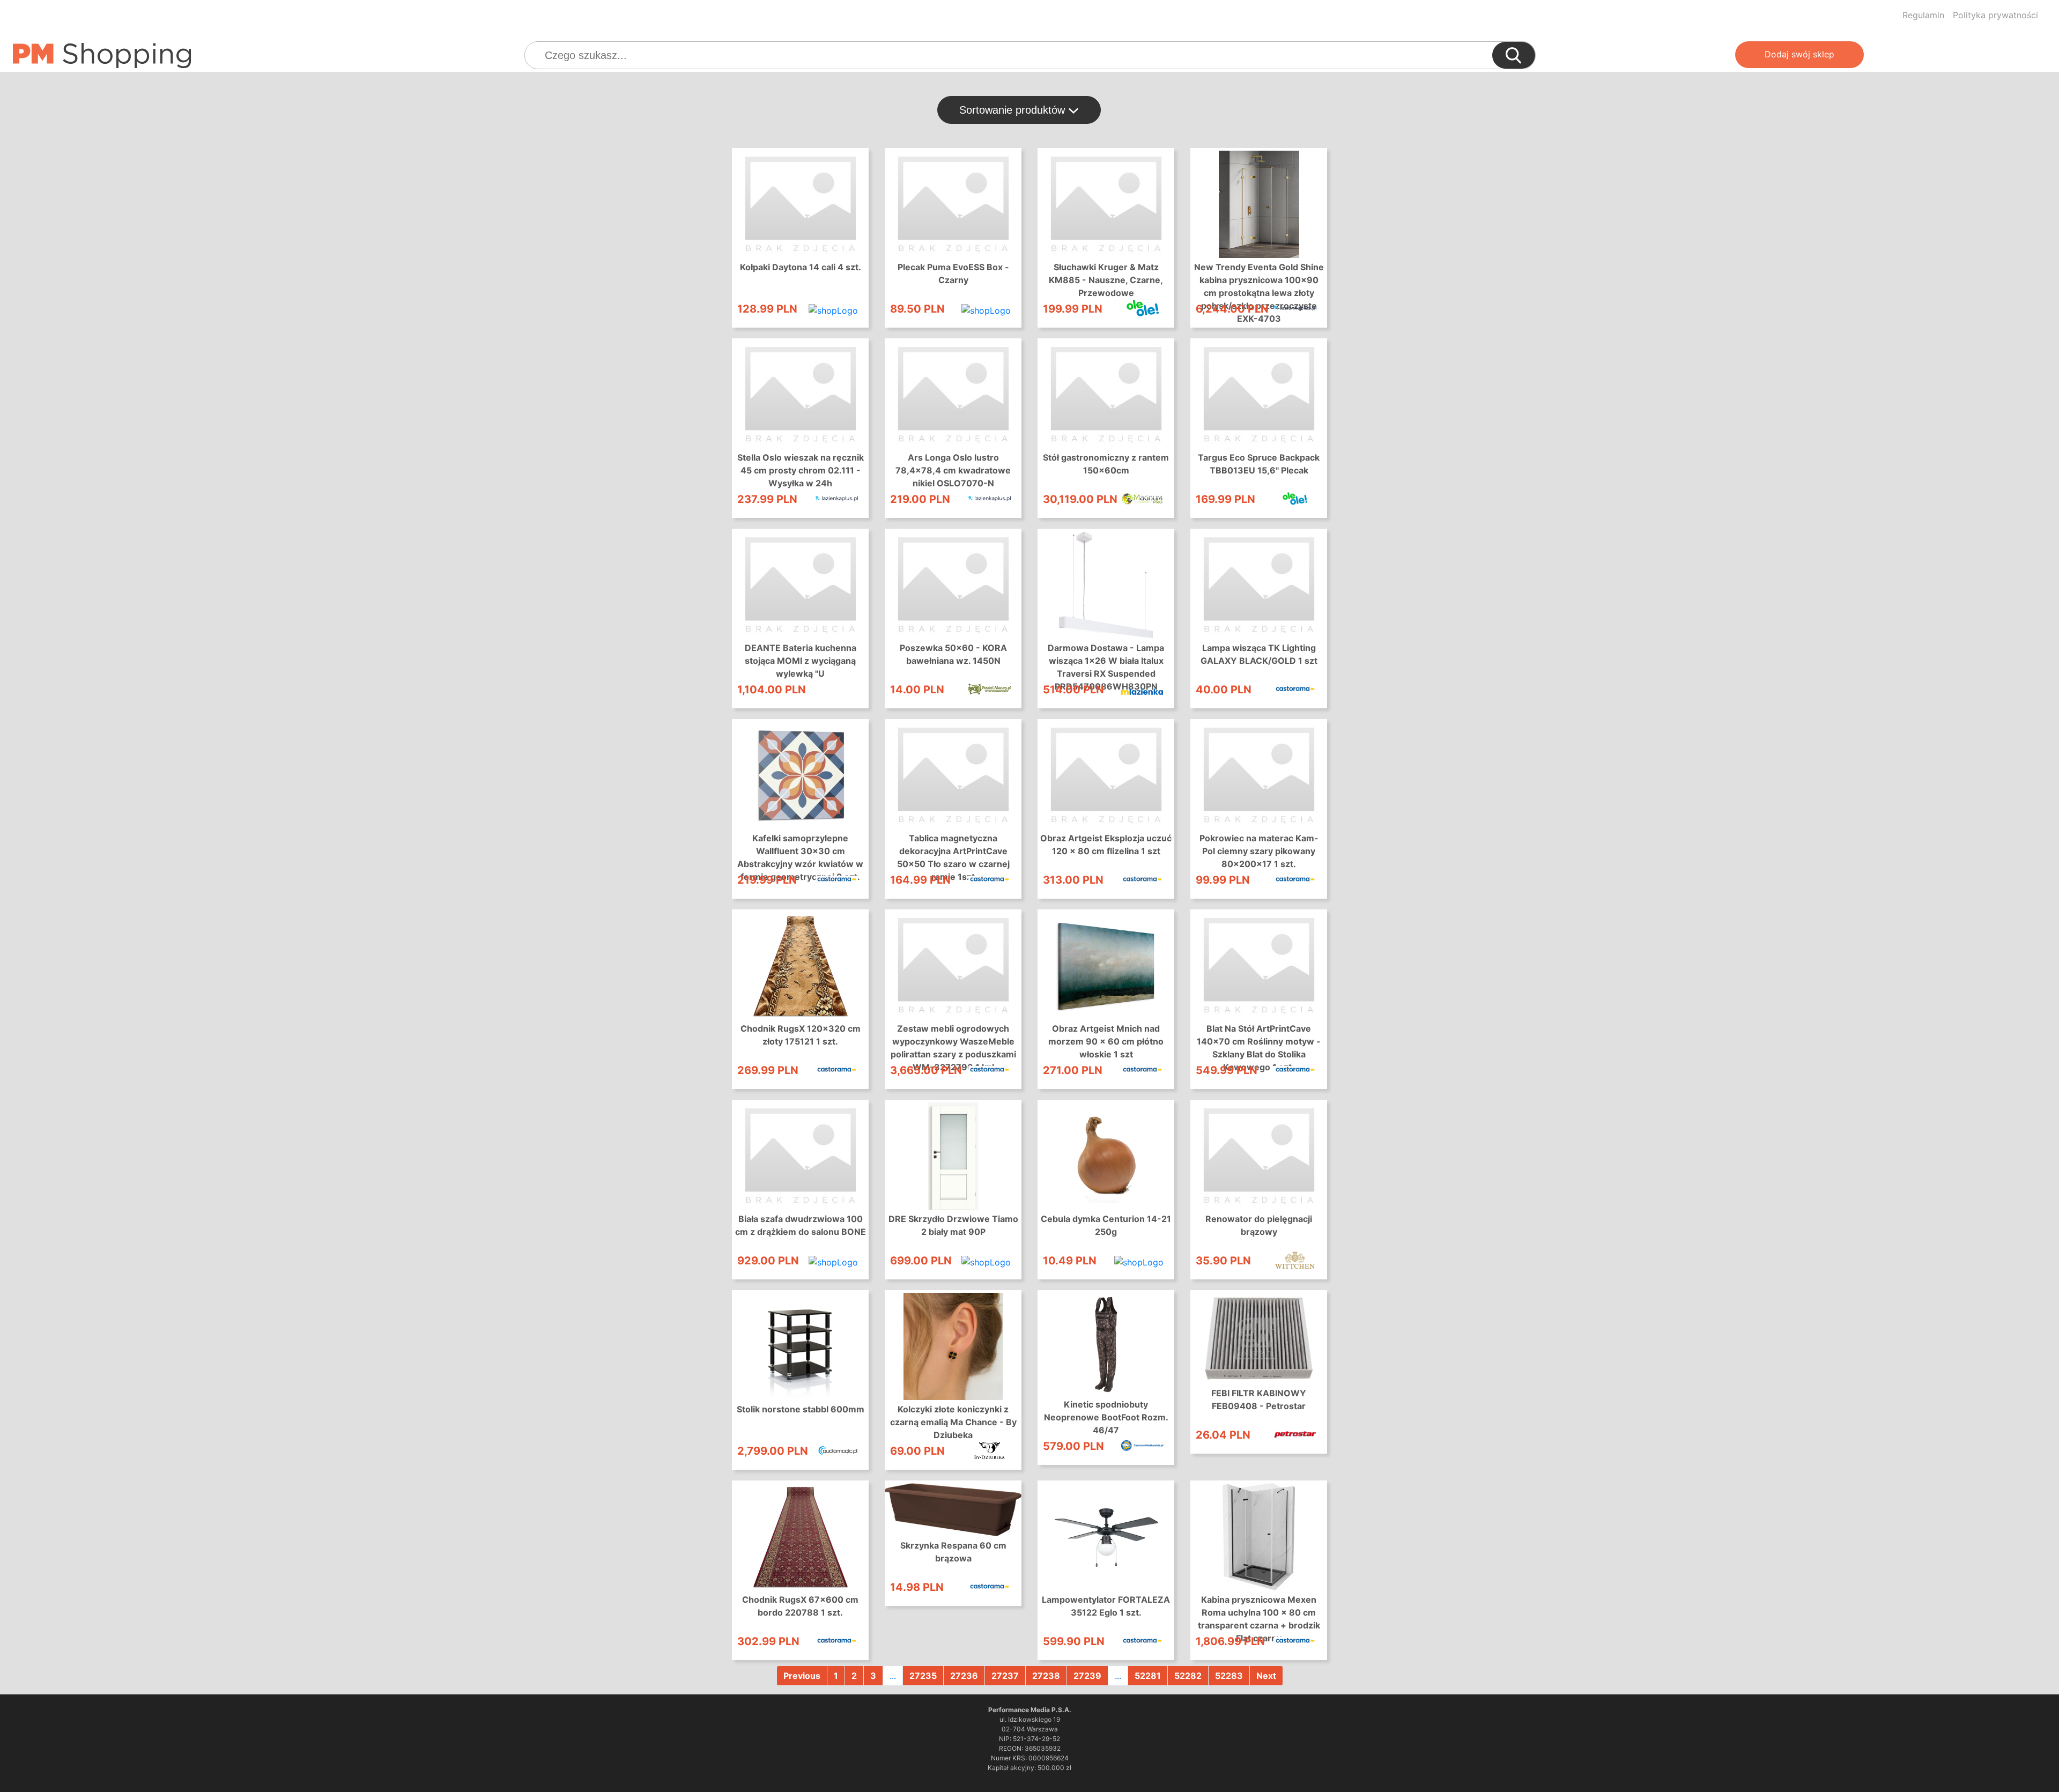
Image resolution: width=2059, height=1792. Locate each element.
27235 (923, 1676)
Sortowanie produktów (1014, 110)
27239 (1087, 1676)
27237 (1005, 1676)
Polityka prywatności (1995, 15)
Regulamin (1923, 15)
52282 (1188, 1676)
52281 (1148, 1676)
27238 (1046, 1676)
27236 (964, 1676)
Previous (802, 1676)
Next (1266, 1676)
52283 (1229, 1676)
